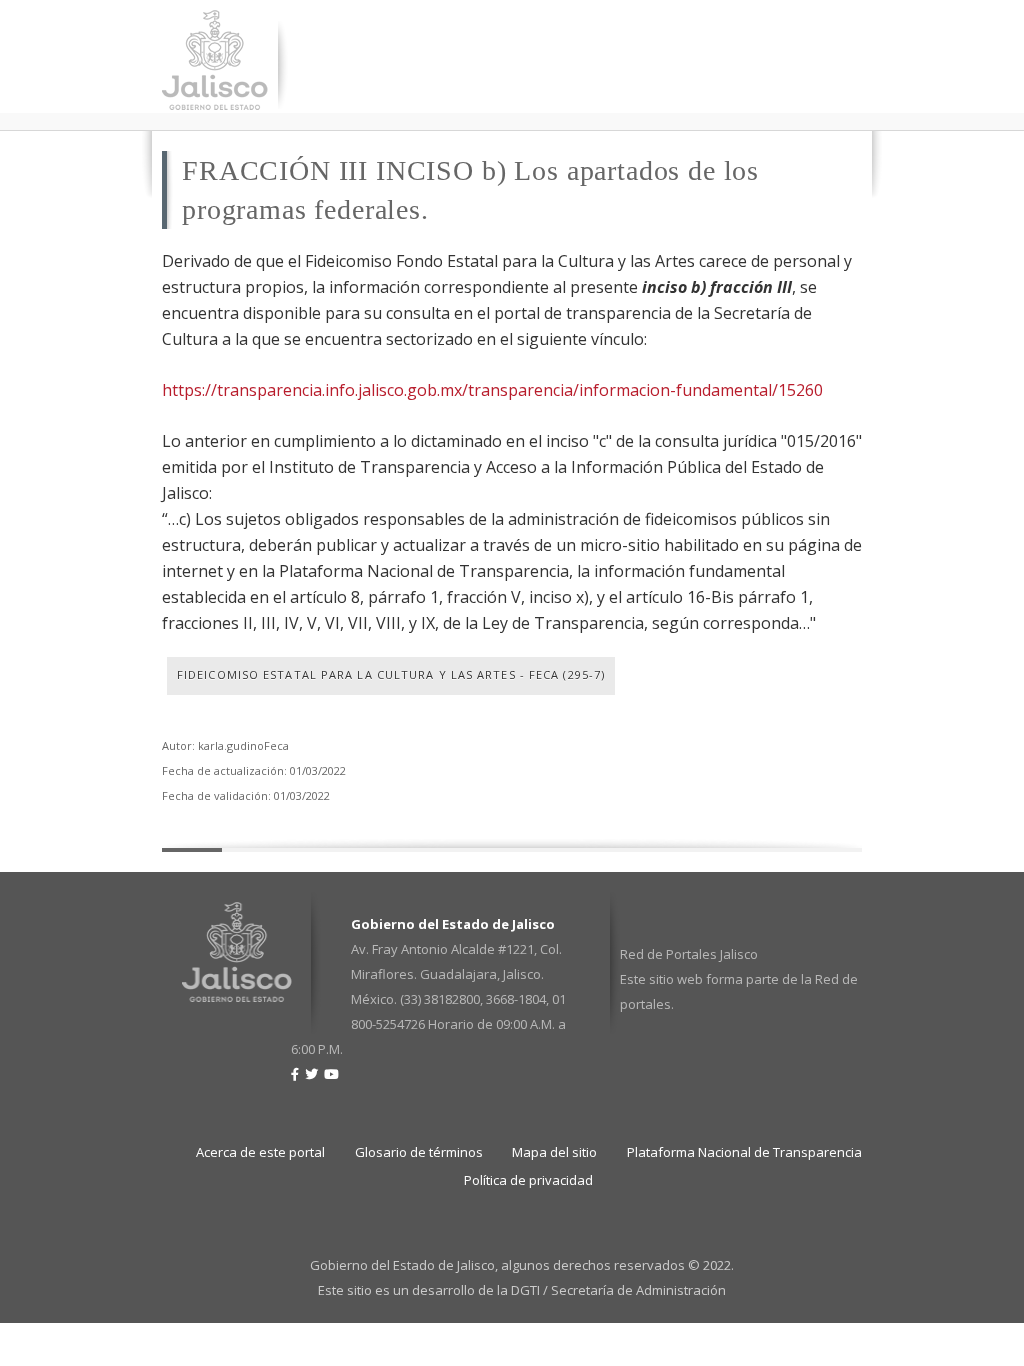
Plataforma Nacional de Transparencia (744, 1152)
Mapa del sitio (554, 1152)
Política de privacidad (528, 1180)
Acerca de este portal (260, 1152)
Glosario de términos (419, 1152)
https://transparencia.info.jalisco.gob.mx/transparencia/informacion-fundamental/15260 (492, 390)
